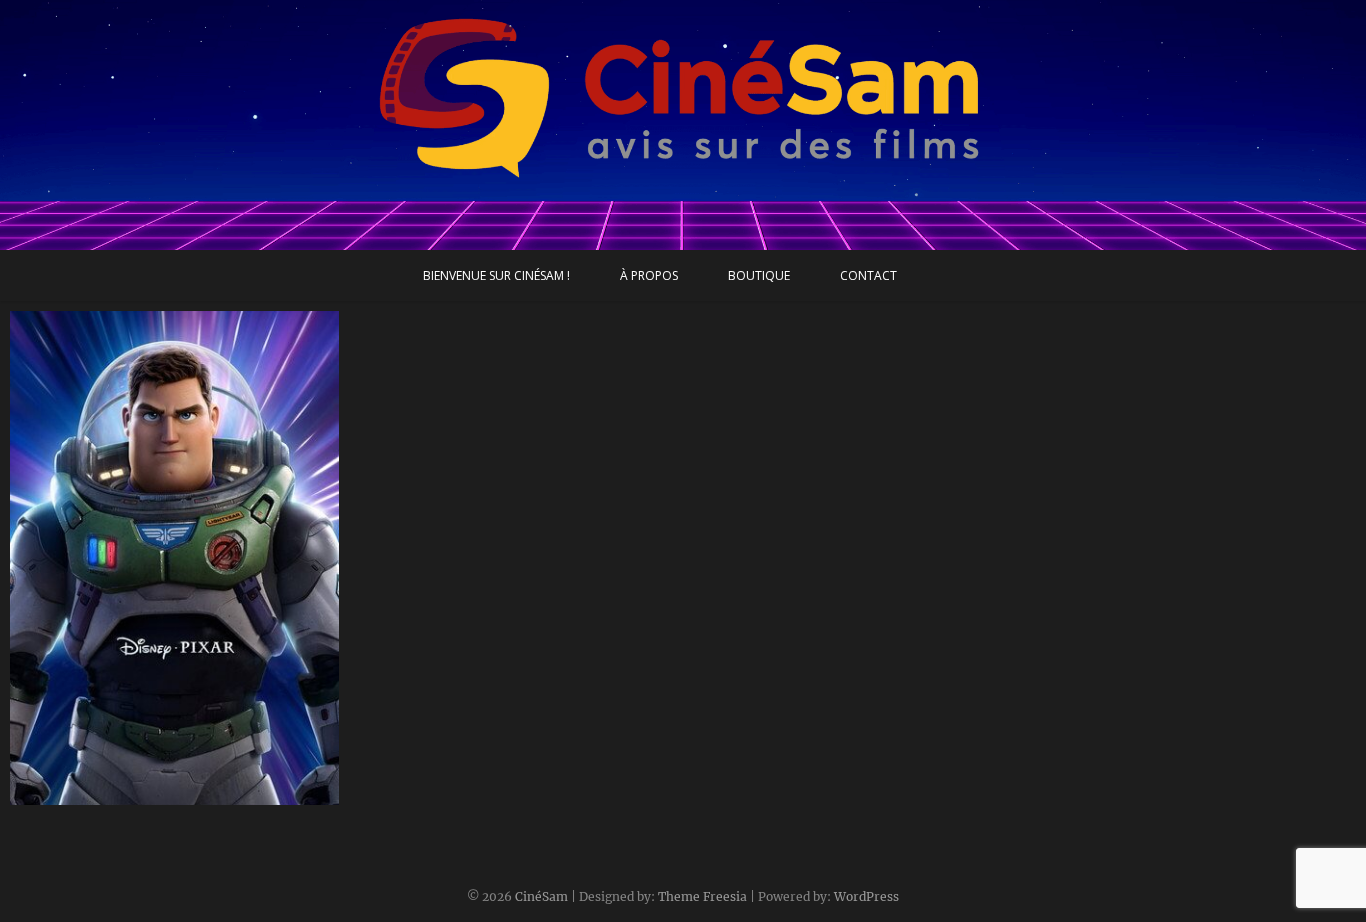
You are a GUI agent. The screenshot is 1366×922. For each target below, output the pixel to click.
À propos (649, 275)
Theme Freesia (702, 896)
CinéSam (541, 896)
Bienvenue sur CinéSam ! (496, 275)
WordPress (866, 896)
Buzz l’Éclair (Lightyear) (112, 795)
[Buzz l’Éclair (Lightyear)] (174, 558)
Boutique (759, 275)
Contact (868, 275)
